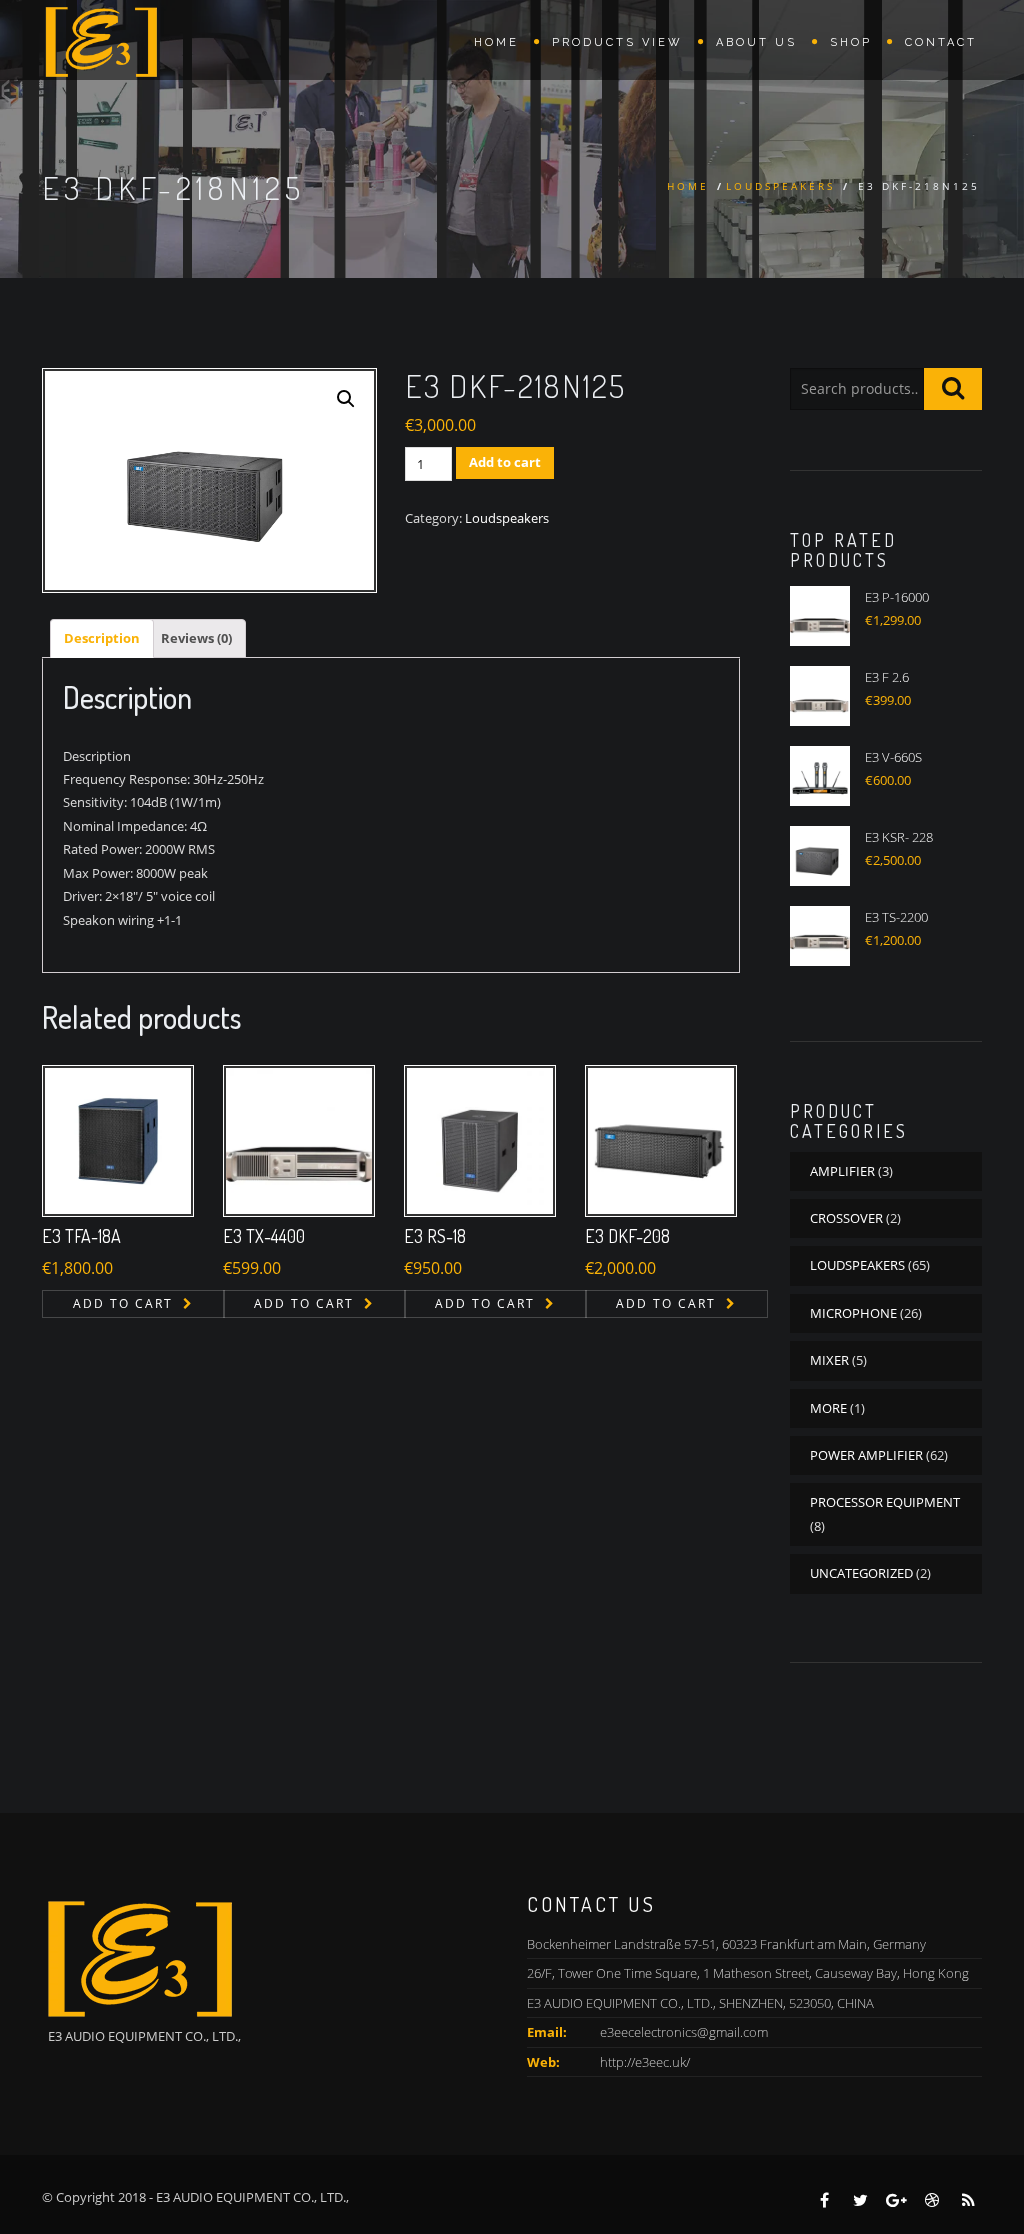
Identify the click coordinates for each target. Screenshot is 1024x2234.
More (828, 1408)
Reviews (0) (196, 638)
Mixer (829, 1360)
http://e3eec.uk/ (645, 2062)
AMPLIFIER (842, 1171)
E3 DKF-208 (627, 1236)
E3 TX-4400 (264, 1236)
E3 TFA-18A (81, 1236)
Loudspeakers (780, 186)
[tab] (102, 638)
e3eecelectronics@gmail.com (684, 2032)
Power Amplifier (866, 1455)
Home (496, 42)
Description (102, 638)
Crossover (846, 1218)
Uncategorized (861, 1573)
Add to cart (505, 462)
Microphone (853, 1313)
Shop (851, 42)
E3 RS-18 (435, 1236)
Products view (617, 42)
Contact (941, 42)
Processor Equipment (885, 1502)
